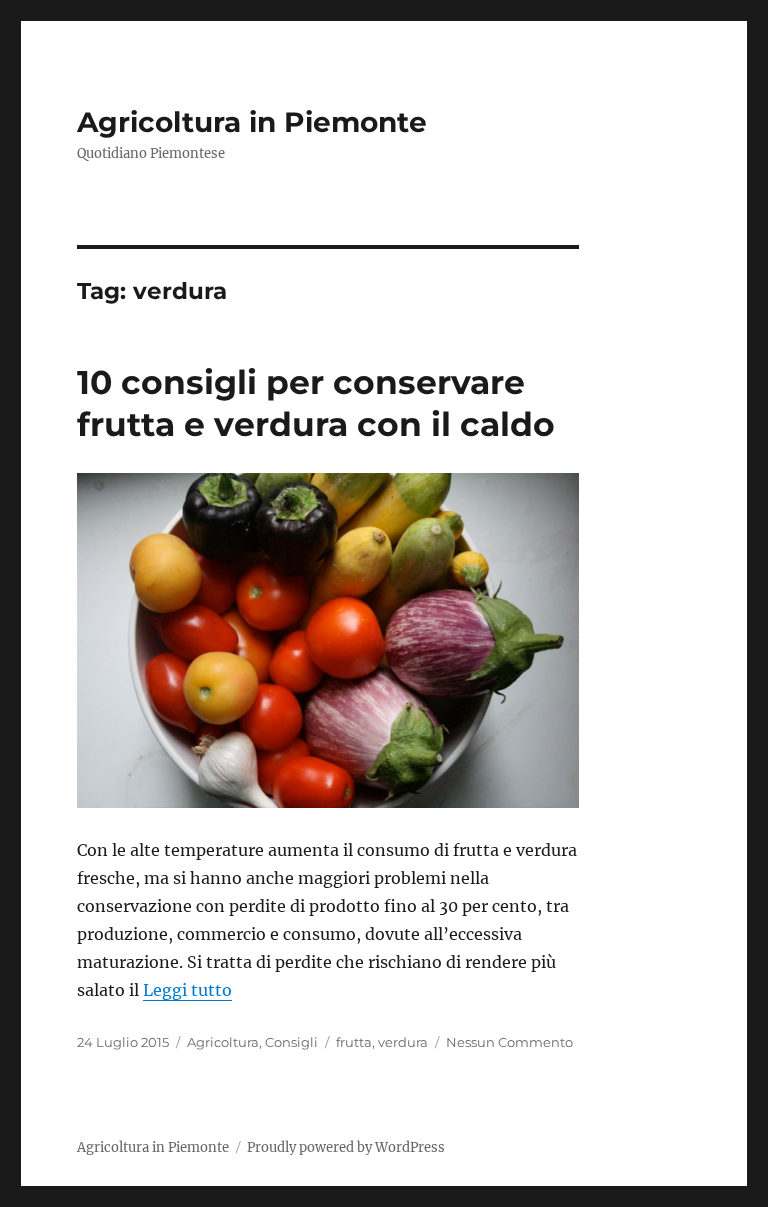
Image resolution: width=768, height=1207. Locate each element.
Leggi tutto (187, 990)
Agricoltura (223, 1042)
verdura (403, 1042)
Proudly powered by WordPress (346, 1147)
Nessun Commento (509, 1042)
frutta (354, 1042)
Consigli (291, 1042)
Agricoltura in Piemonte (252, 122)
